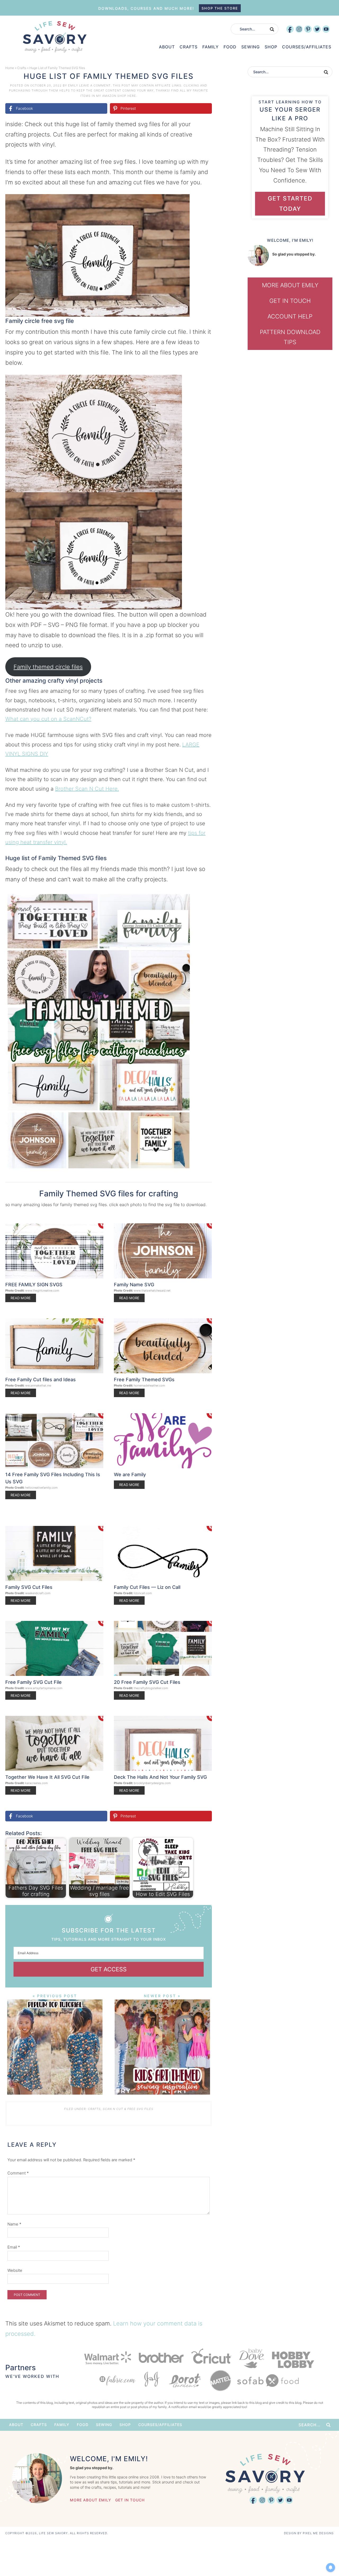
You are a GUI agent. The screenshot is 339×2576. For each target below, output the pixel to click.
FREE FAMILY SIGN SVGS (34, 1285)
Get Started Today (290, 204)
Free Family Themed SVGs (144, 1380)
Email (14, 2247)
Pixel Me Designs (318, 2533)
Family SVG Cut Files (29, 1587)
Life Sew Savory (55, 37)
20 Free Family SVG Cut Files (147, 1682)
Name (14, 2224)
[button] (204, 202)
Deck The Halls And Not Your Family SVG (160, 1777)
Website (15, 2270)
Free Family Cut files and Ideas (41, 1380)
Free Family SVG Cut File (34, 1682)
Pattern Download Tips (290, 337)
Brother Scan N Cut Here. (87, 789)
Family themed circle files (48, 667)
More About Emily (290, 285)
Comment (18, 2173)
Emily (73, 85)
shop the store (220, 8)
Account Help (290, 316)
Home (10, 68)
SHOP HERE (127, 96)
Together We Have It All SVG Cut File (47, 1777)
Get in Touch (290, 301)
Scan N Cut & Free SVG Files (128, 2109)
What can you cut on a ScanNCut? (48, 719)
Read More (21, 1298)
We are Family (130, 1474)
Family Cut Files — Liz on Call (147, 1587)
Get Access (109, 1969)
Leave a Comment (95, 85)
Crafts (22, 68)
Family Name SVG (134, 1285)
